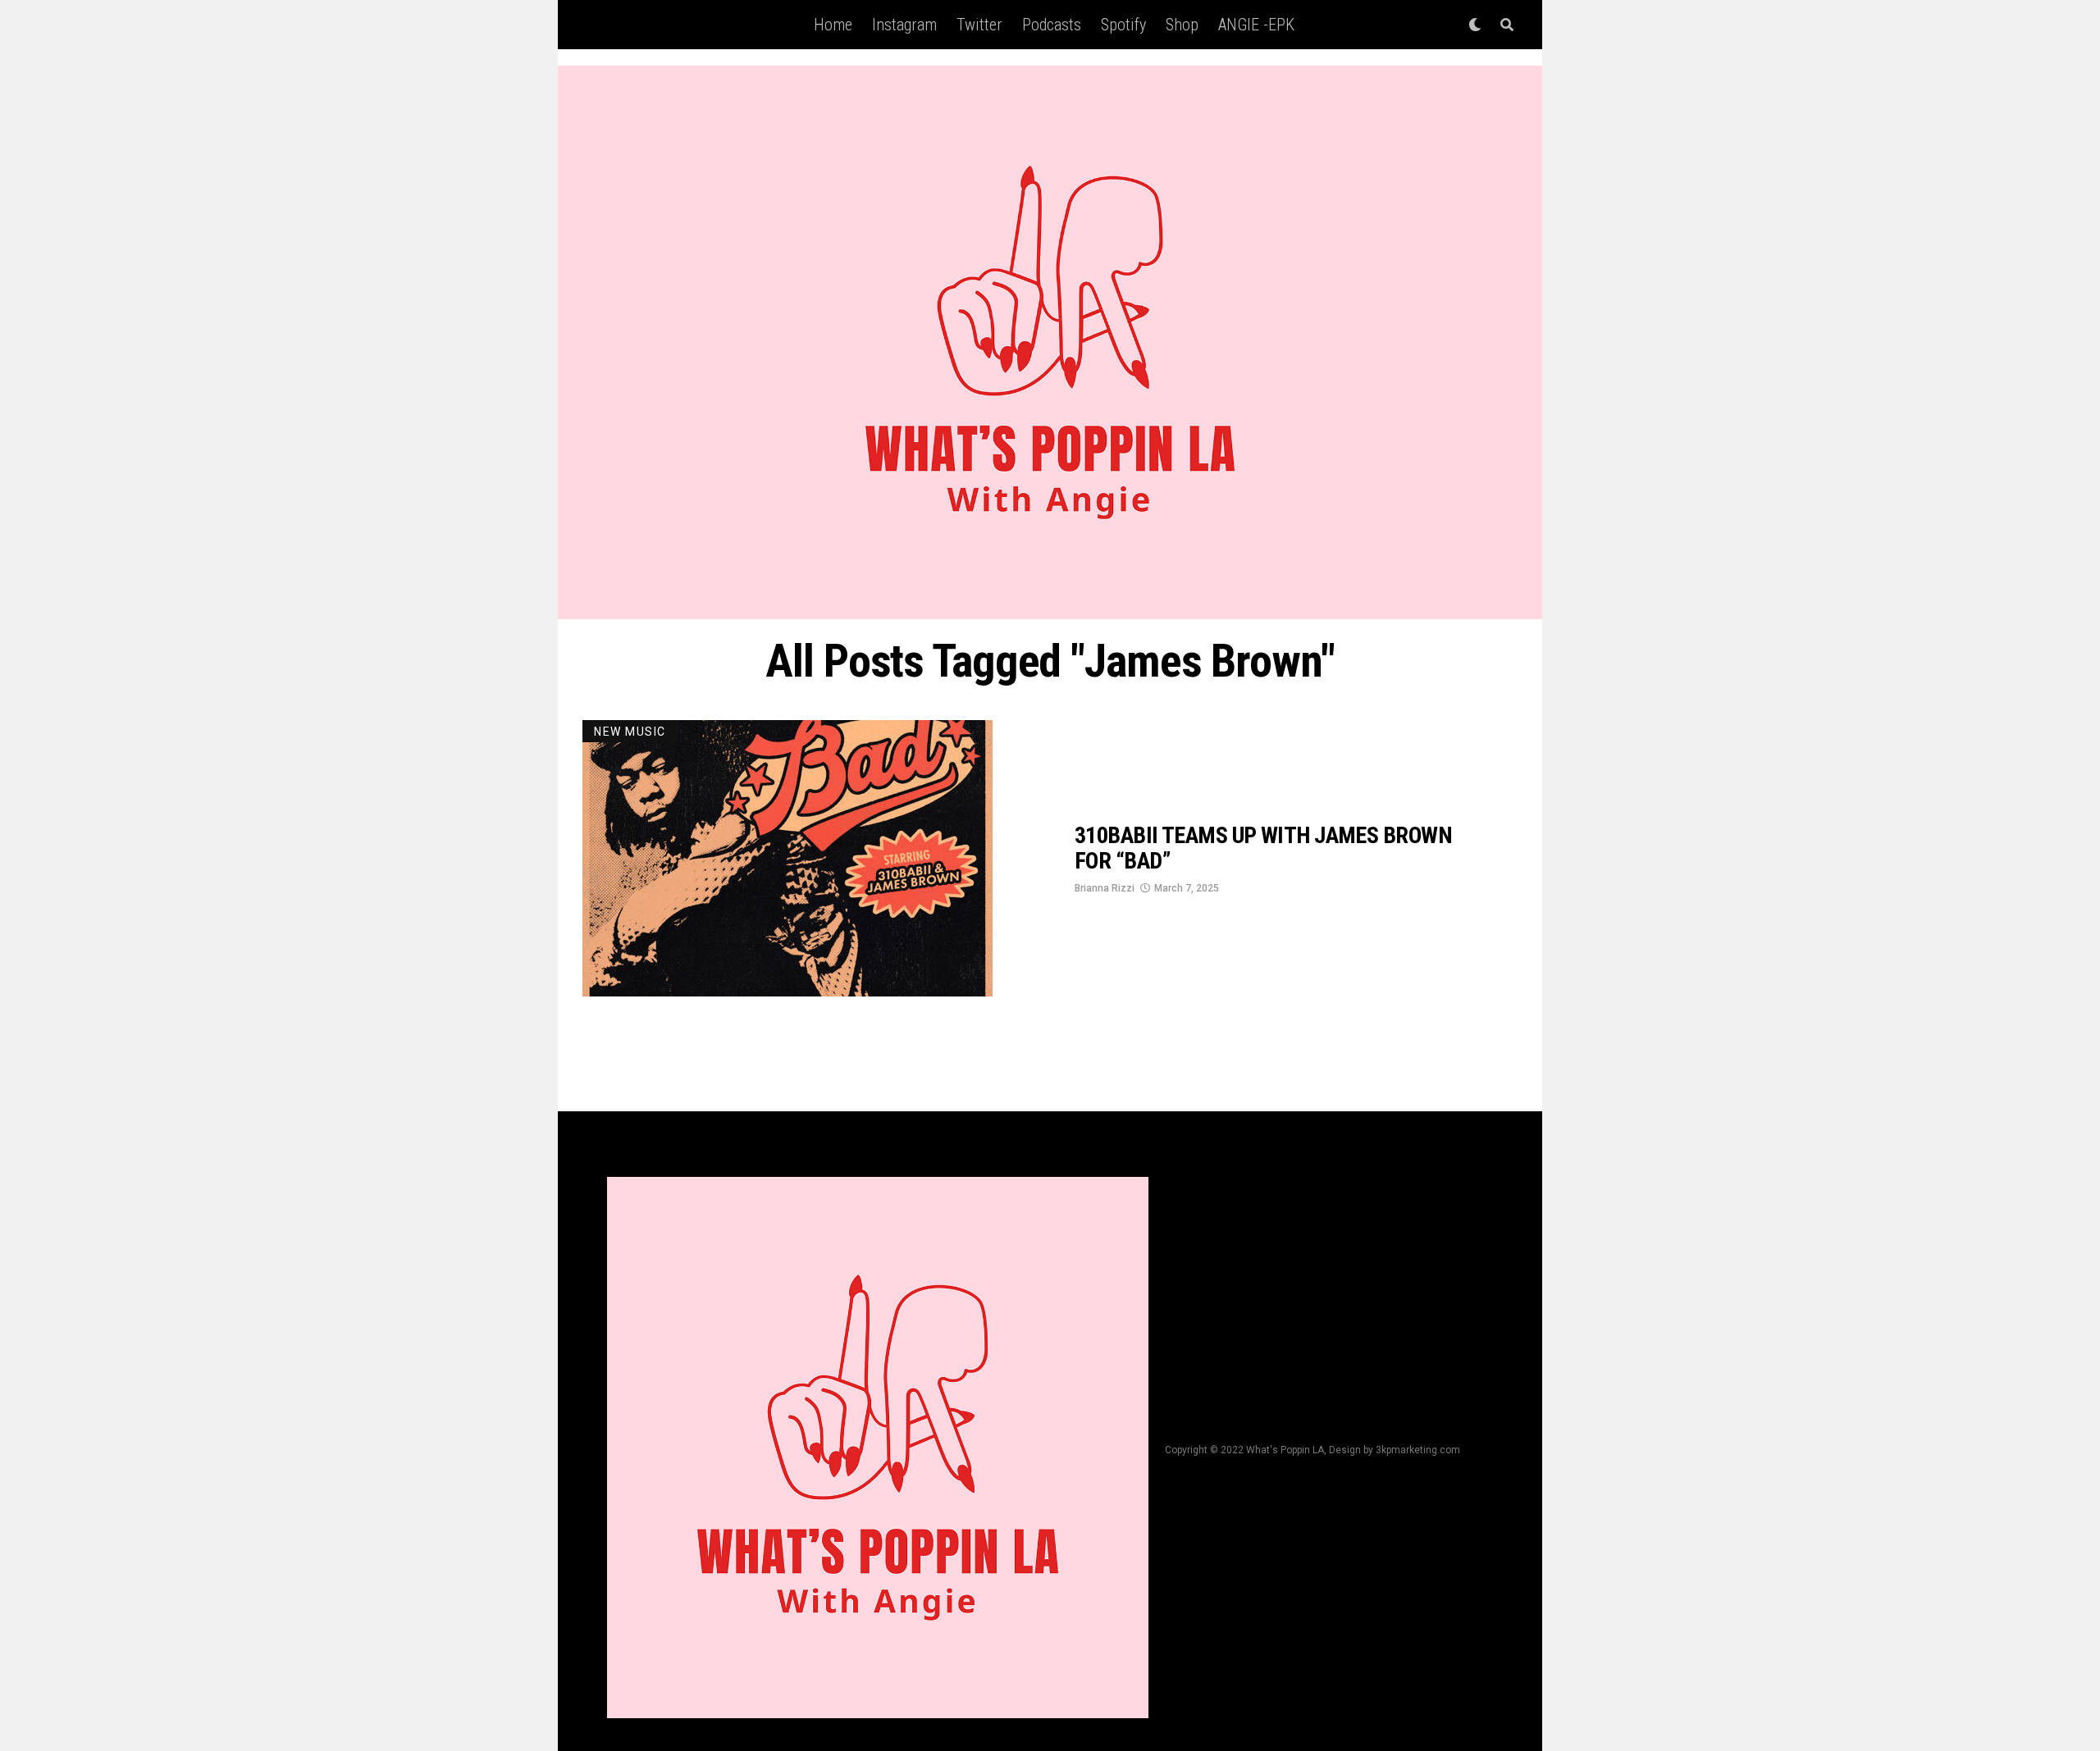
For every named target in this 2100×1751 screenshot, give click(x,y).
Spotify (1123, 25)
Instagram (904, 25)
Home (833, 25)
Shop (1182, 25)
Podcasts (1052, 25)
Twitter (979, 25)
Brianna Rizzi (1105, 888)
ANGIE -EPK (1256, 25)
